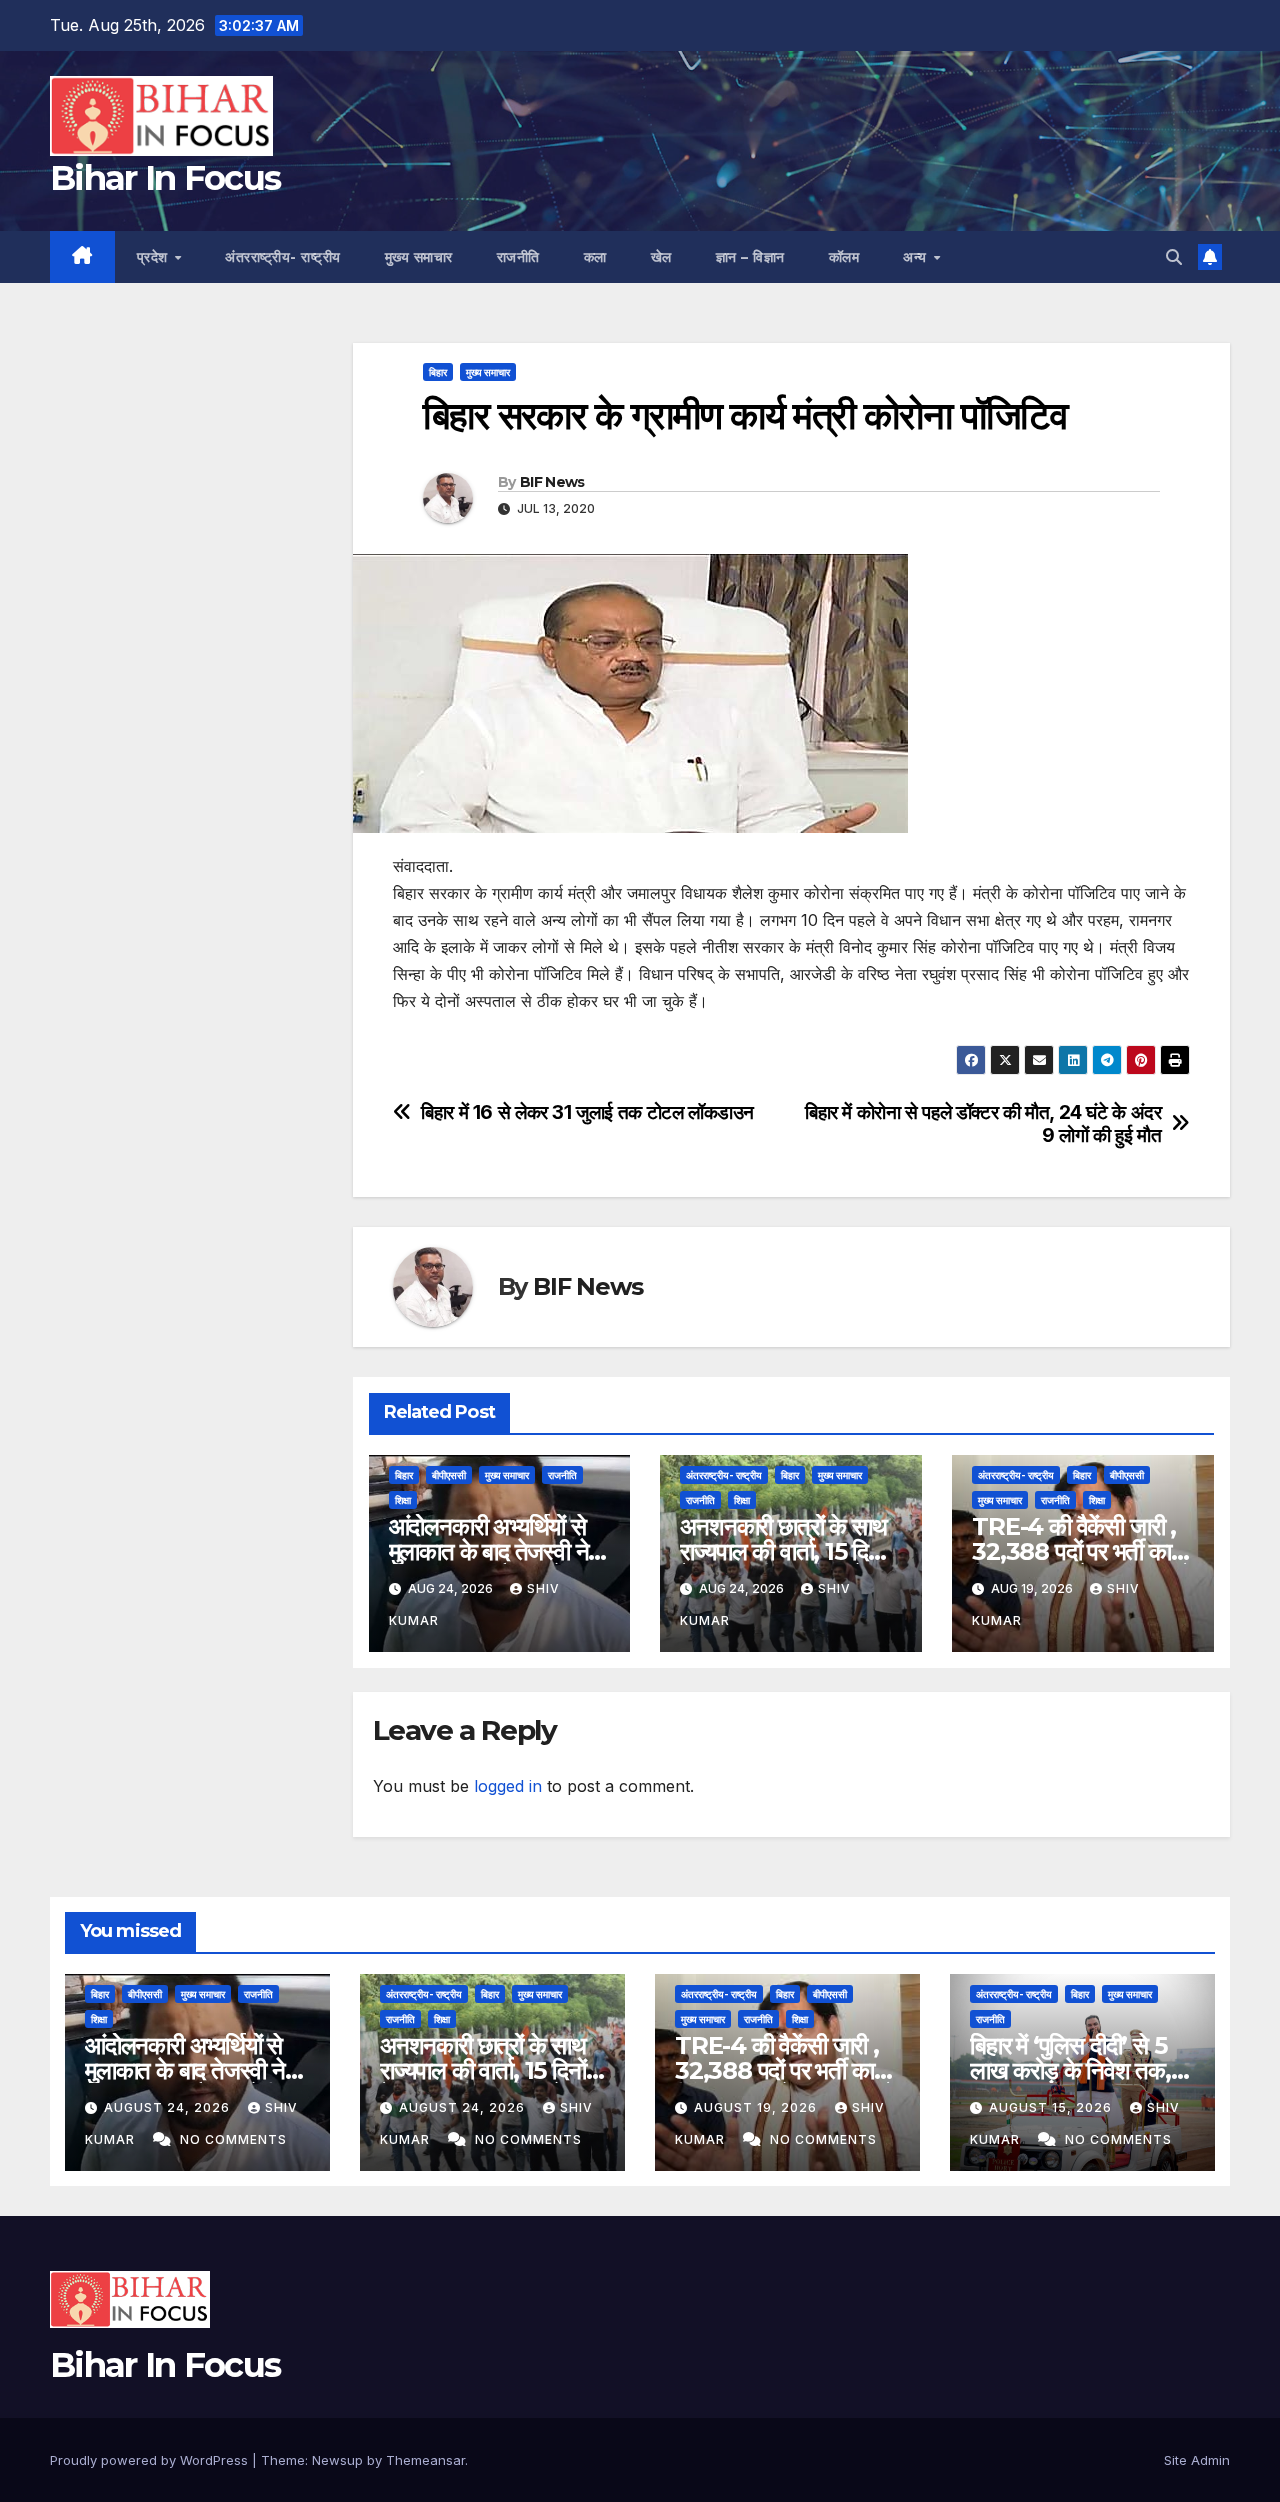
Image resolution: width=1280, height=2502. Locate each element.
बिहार (438, 372)
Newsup (337, 2460)
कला (595, 257)
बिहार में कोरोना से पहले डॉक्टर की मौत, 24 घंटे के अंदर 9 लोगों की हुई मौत (983, 1124)
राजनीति (518, 257)
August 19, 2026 (757, 2107)
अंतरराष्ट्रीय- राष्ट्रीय (283, 257)
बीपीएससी (449, 1475)
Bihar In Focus (165, 178)
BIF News (552, 482)
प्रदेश (155, 257)
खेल (661, 257)
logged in (508, 1786)
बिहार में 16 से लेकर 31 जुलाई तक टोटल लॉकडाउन (587, 1112)
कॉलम (844, 257)
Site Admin (1197, 2460)
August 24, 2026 (169, 2107)
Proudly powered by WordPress (151, 2460)
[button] (1174, 257)
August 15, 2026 (1052, 2107)
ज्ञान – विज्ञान (750, 257)
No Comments (233, 2139)
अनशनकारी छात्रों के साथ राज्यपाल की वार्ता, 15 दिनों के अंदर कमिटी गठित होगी (783, 1551)
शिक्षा (403, 1500)
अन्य (917, 257)
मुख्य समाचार (419, 257)
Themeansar (425, 2460)
